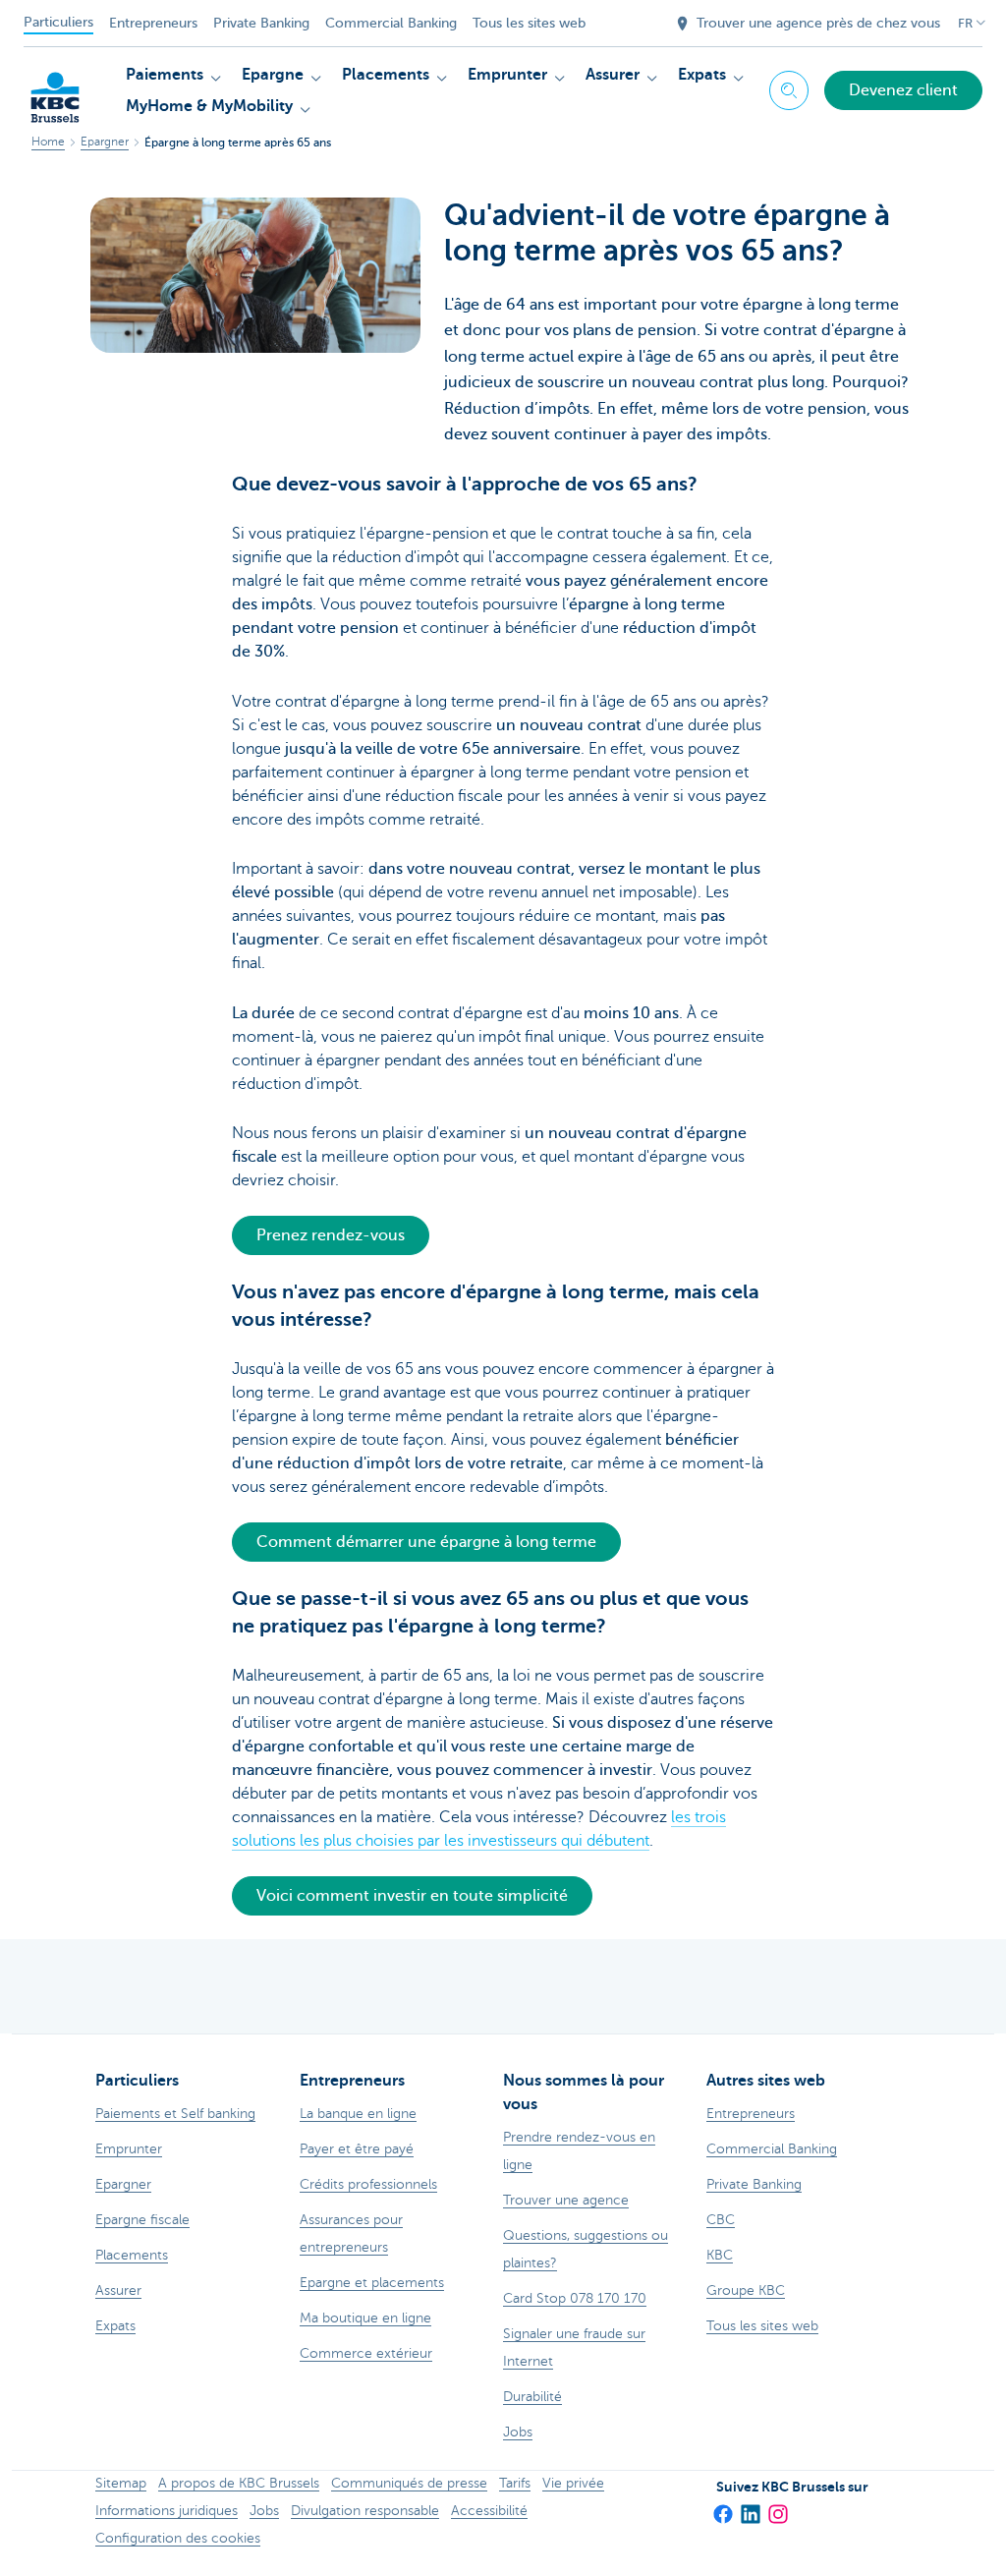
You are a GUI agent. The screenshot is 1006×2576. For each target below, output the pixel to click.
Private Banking (261, 23)
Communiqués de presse (409, 2483)
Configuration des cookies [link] (178, 2538)
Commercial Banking (391, 23)
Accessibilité (489, 2511)
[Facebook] (722, 2508)
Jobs (264, 2511)
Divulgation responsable (365, 2511)
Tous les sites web (529, 23)
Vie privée (573, 2483)
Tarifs (515, 2483)
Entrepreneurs (153, 23)
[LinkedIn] (750, 2508)
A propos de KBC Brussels (239, 2483)
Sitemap (121, 2483)
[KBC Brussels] (55, 88)
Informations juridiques (167, 2511)
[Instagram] (777, 2508)
